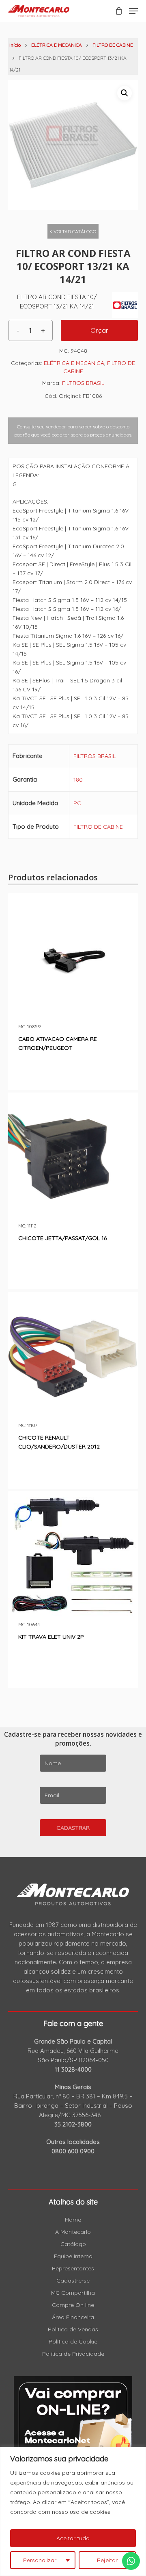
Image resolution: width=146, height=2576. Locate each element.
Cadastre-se (73, 2281)
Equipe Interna (73, 2256)
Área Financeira (73, 2317)
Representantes (73, 2268)
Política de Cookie (73, 2341)
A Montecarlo (73, 2232)
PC (77, 803)
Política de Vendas (73, 2329)
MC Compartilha (73, 2293)
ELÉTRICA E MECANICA (57, 45)
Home (73, 2220)
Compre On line (73, 2305)
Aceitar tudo (73, 2538)
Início (15, 45)
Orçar (99, 330)
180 (78, 780)
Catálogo (73, 2244)
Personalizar (40, 2560)
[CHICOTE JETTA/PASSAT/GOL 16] (73, 1158)
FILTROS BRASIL (83, 383)
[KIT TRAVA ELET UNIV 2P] (73, 1556)
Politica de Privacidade (73, 2354)
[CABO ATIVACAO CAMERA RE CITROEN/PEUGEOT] (73, 958)
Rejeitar (107, 2560)
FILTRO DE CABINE (113, 45)
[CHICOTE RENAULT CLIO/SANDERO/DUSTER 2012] (73, 1357)
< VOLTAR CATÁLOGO (73, 231)
